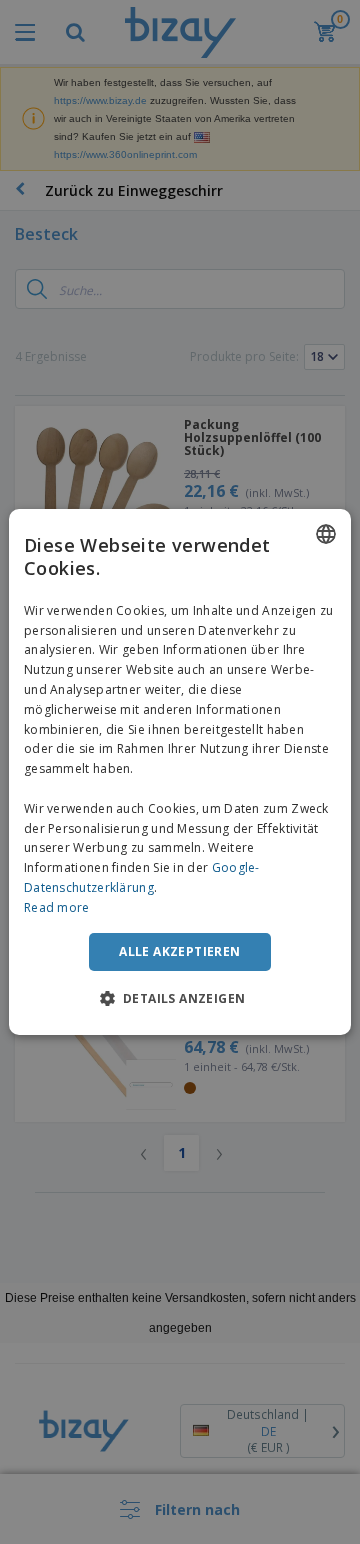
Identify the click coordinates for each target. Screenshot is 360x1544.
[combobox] (326, 534)
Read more (57, 907)
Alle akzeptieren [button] (179, 951)
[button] (180, 998)
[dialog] (180, 772)
